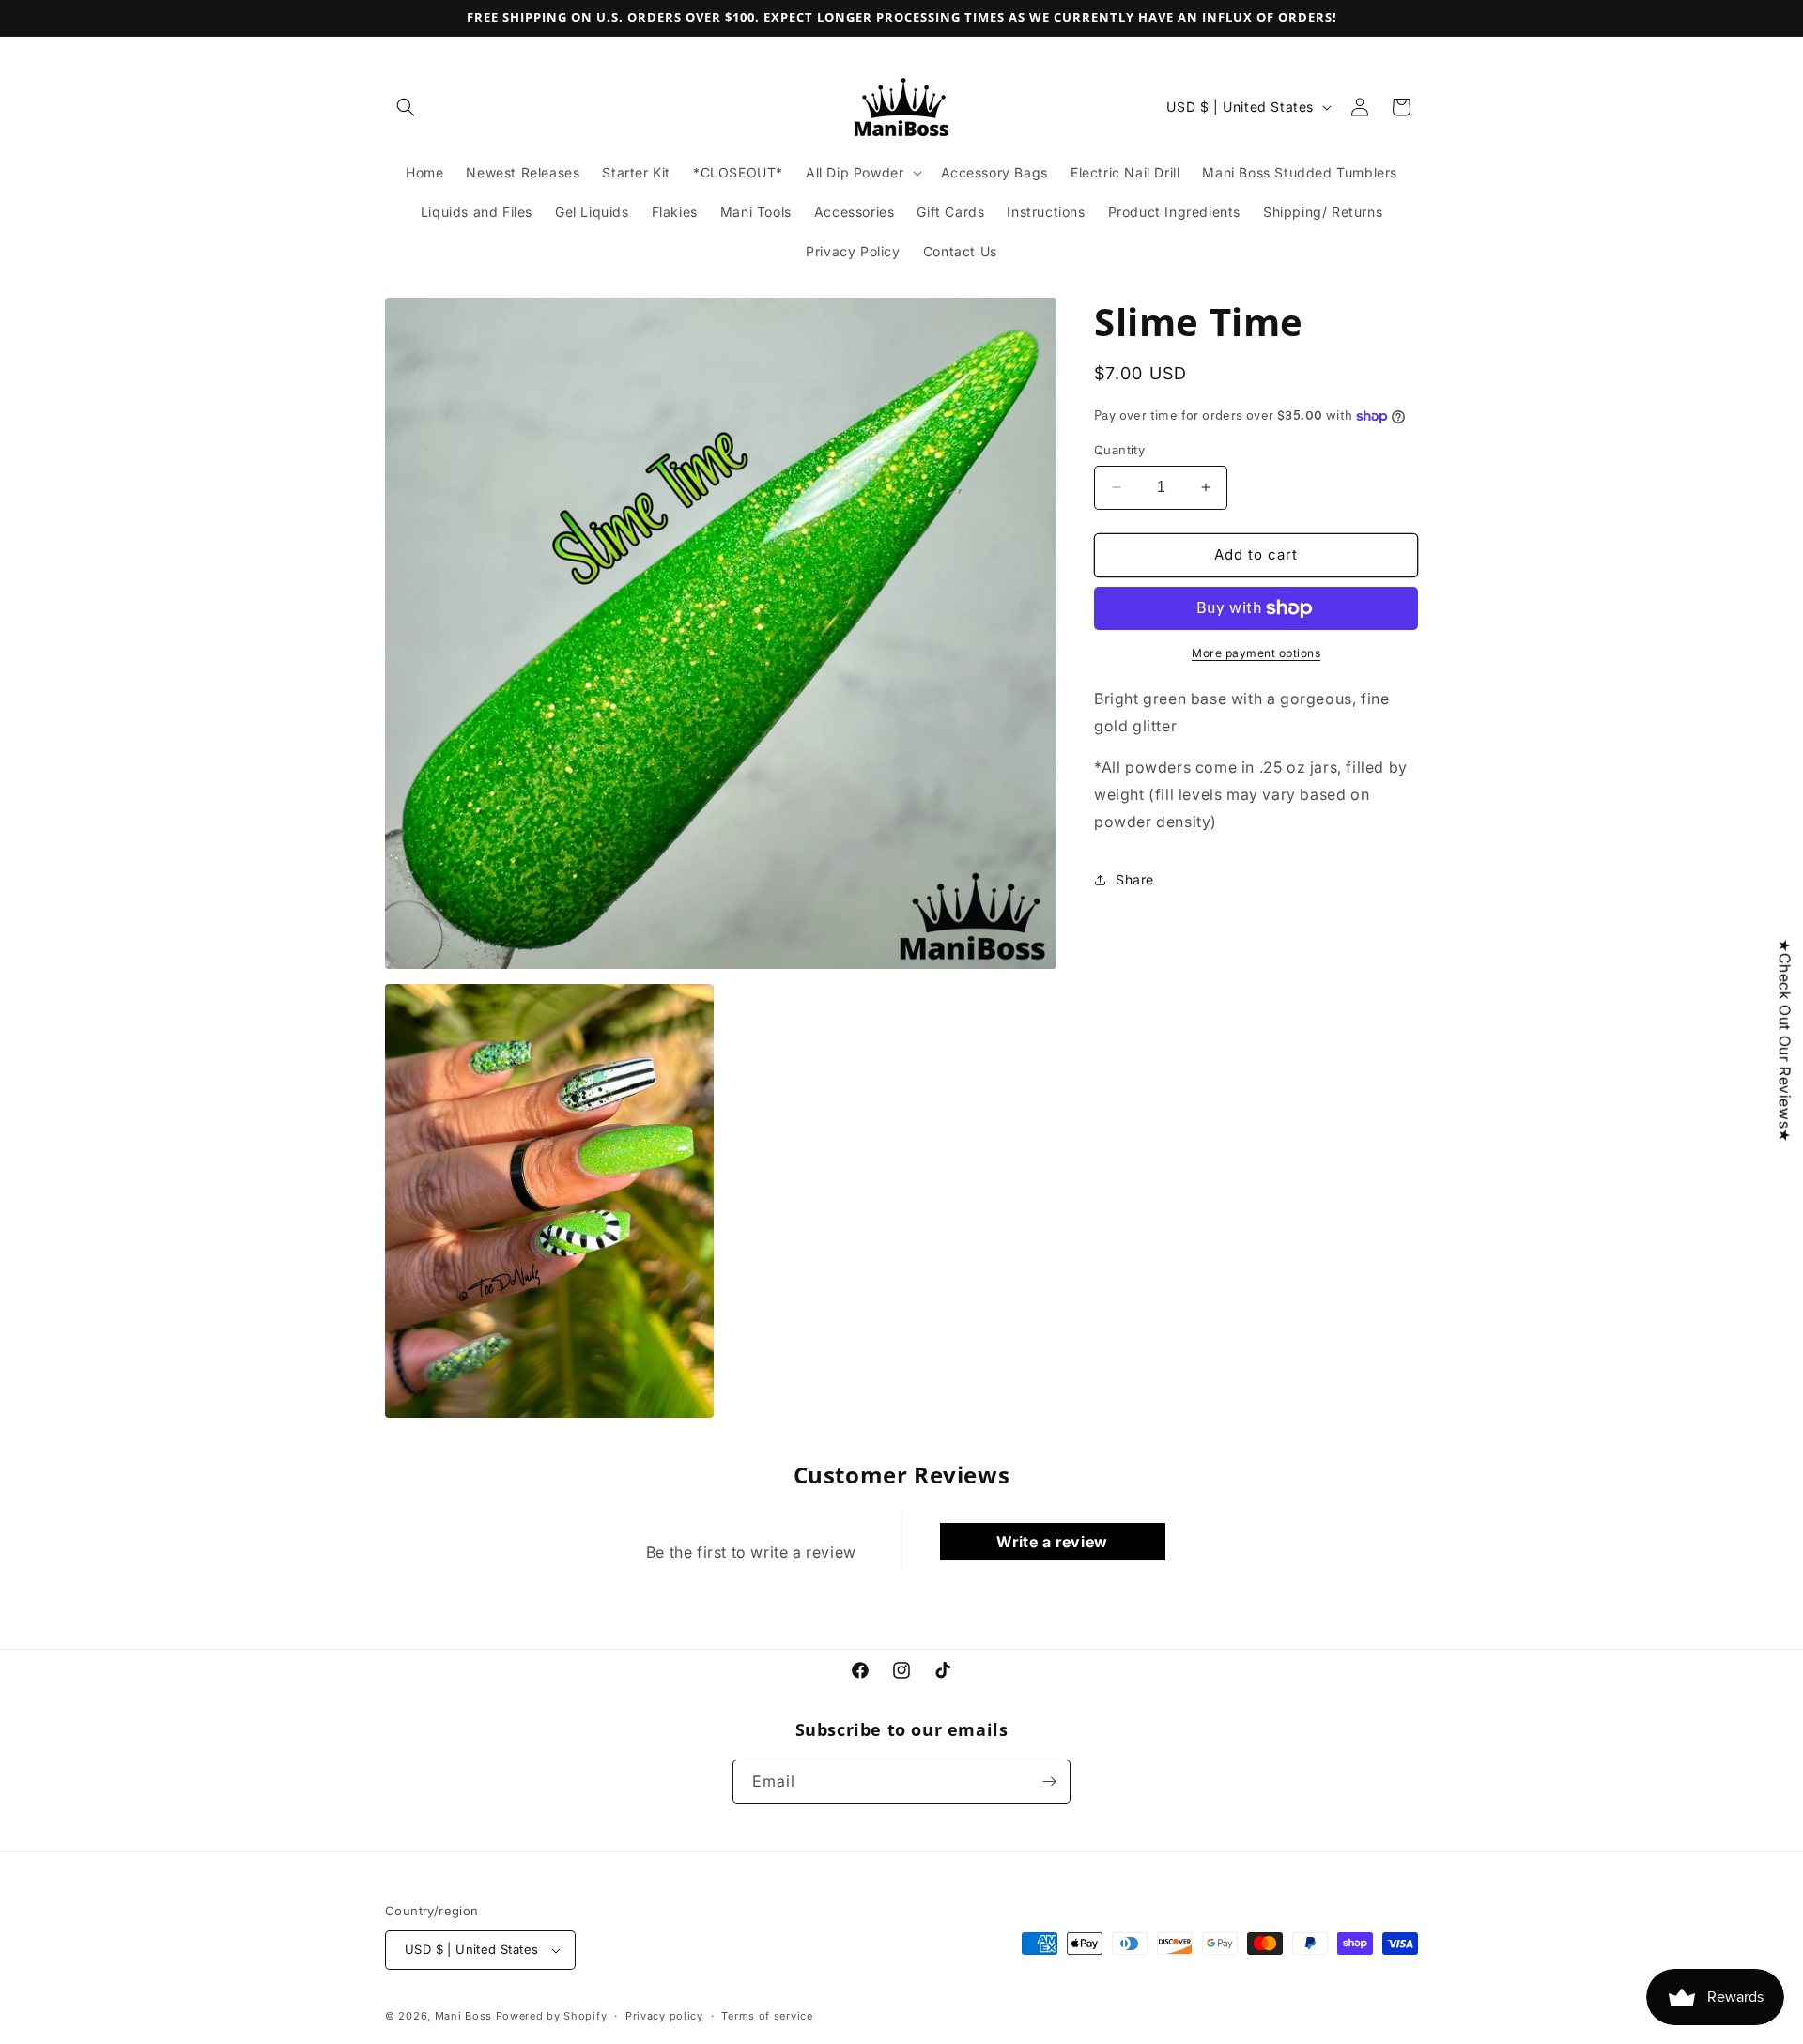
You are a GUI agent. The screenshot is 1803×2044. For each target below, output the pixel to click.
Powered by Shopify (552, 2016)
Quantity (1119, 450)
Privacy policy (664, 2016)
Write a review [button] (1052, 1542)
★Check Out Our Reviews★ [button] (1785, 1040)
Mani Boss (463, 2016)
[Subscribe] (1049, 1782)
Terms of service (767, 2016)
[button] (406, 107)
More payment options (1256, 653)
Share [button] (1135, 879)
